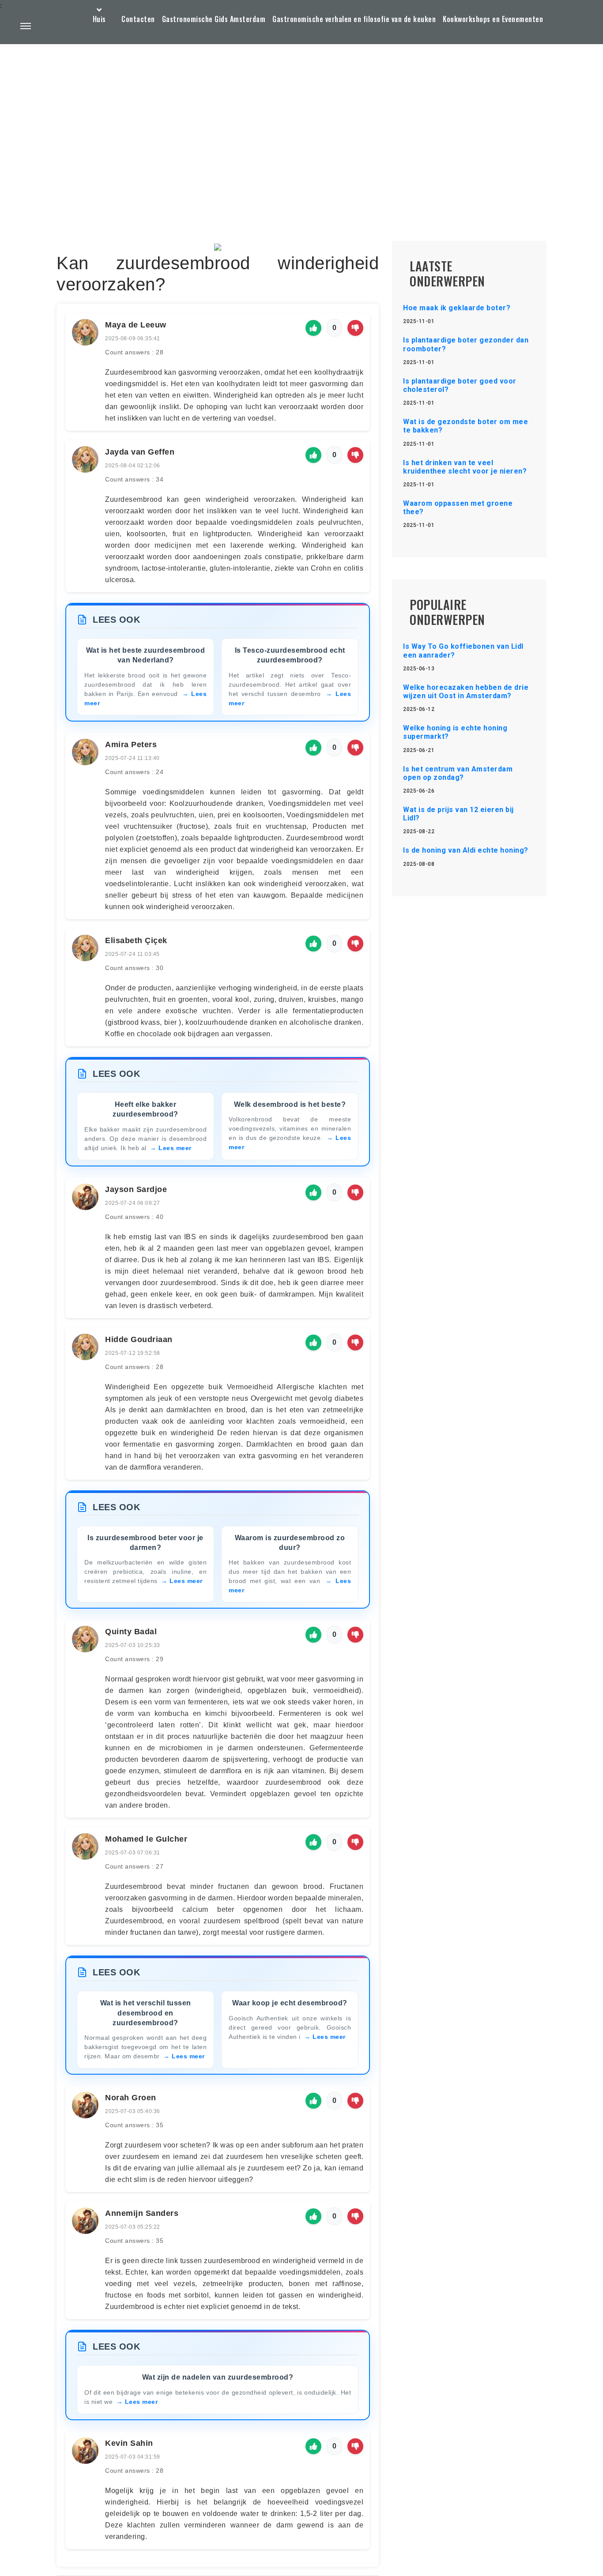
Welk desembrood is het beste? (290, 1104)
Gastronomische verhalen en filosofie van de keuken (354, 19)
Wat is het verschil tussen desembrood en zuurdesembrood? (146, 2013)
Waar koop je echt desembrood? (290, 2003)
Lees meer (175, 1148)
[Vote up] (313, 328)
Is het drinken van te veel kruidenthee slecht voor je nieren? (465, 467)
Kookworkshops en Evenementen (493, 19)
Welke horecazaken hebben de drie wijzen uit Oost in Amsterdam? (466, 692)
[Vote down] (355, 328)
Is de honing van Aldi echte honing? (466, 850)
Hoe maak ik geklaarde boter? (457, 308)
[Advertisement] (301, 122)
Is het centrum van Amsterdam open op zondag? (458, 773)
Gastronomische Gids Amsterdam (214, 19)
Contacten (138, 19)
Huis (99, 19)
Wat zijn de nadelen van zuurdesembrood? (218, 2377)
